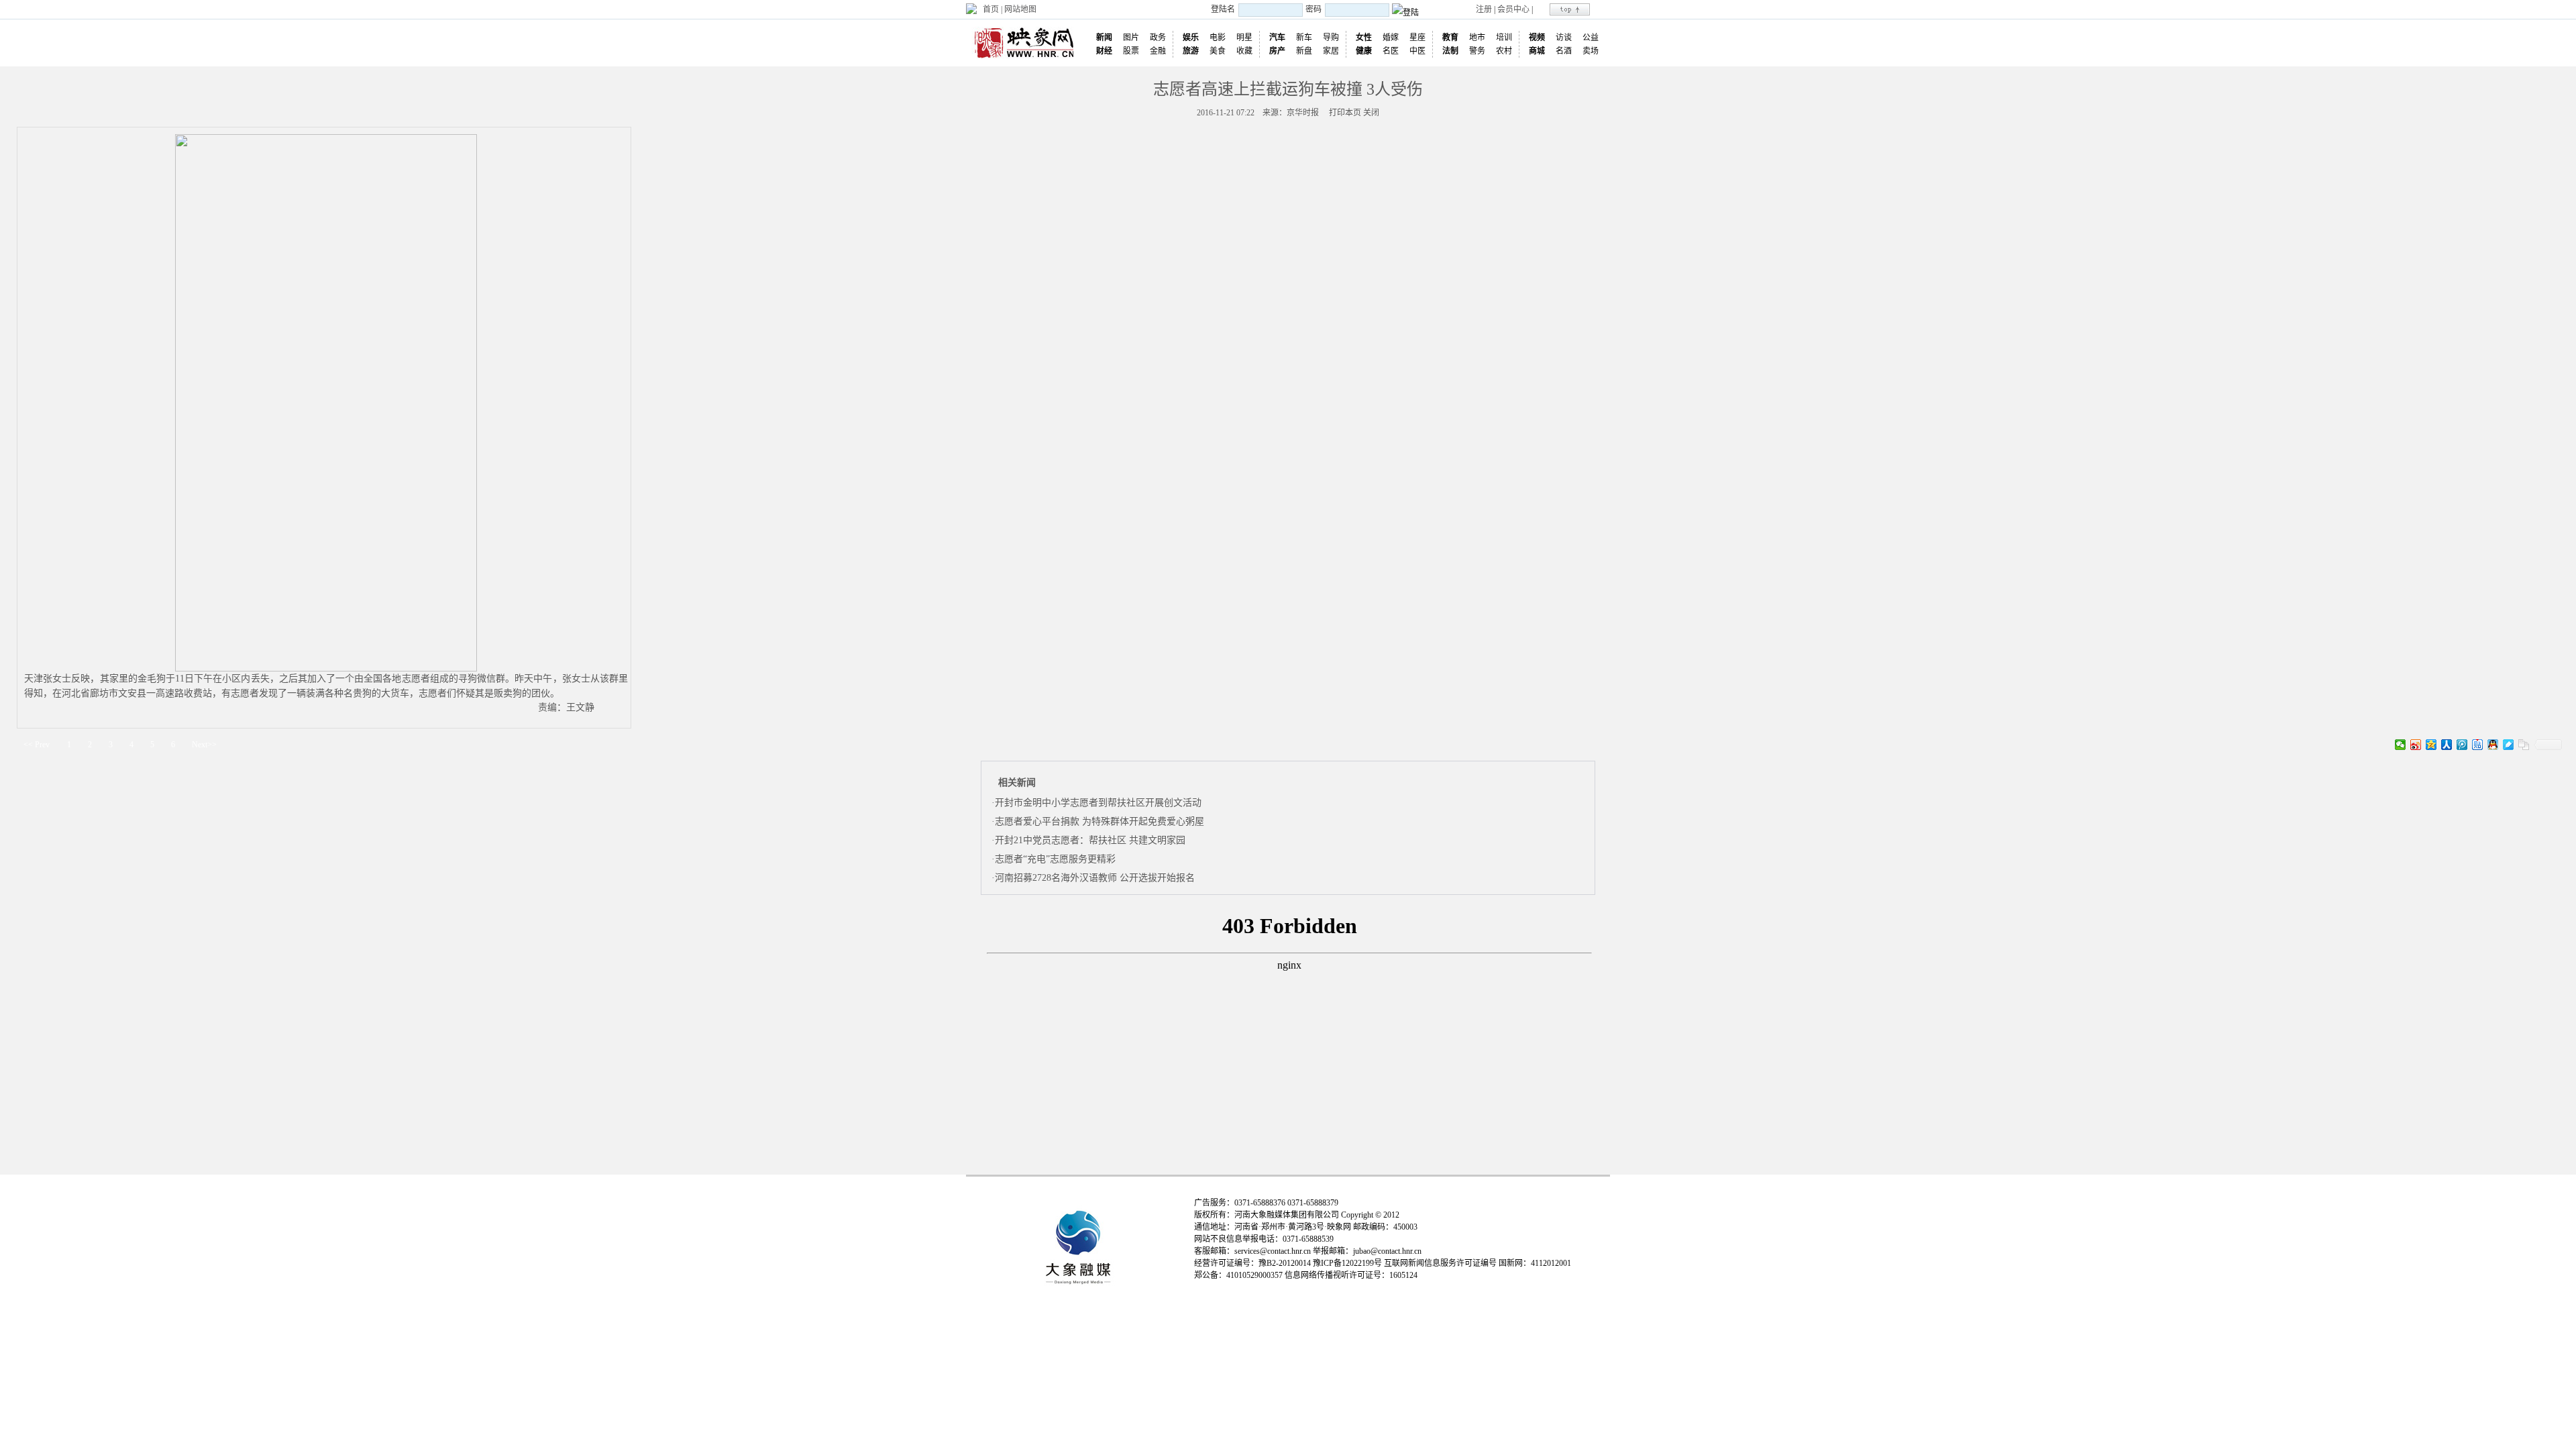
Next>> (204, 745)
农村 (1504, 51)
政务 (1158, 38)
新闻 (1104, 38)
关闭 (1371, 113)
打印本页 (1345, 113)
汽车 (1277, 38)
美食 (1218, 51)
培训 (1504, 38)
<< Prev (37, 745)
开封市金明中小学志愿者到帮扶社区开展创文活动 (1098, 803)
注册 (1484, 9)
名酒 (1564, 51)
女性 (1364, 38)
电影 (1218, 38)
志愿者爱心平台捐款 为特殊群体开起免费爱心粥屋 (1099, 821)
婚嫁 (1391, 38)
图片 (1131, 38)
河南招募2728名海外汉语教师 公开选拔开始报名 (1095, 878)
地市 (1477, 38)
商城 (1537, 51)
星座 (1417, 38)
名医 (1391, 51)
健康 (1364, 51)
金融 (1158, 51)
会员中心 (1513, 9)
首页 (991, 9)
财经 (1104, 51)
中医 (1417, 51)
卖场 (1591, 51)
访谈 (1564, 38)
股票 (1131, 51)
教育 (1450, 38)
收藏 (1244, 51)
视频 (1537, 38)
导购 (1331, 38)
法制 (1450, 51)
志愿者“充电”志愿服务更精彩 (1055, 859)
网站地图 (1020, 9)
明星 (1244, 38)
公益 (1591, 38)
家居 (1331, 51)
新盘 (1304, 51)
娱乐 (1191, 38)
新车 (1304, 38)
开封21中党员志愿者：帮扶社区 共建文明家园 (1090, 840)
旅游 (1191, 51)
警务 (1477, 51)
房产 (1277, 51)
